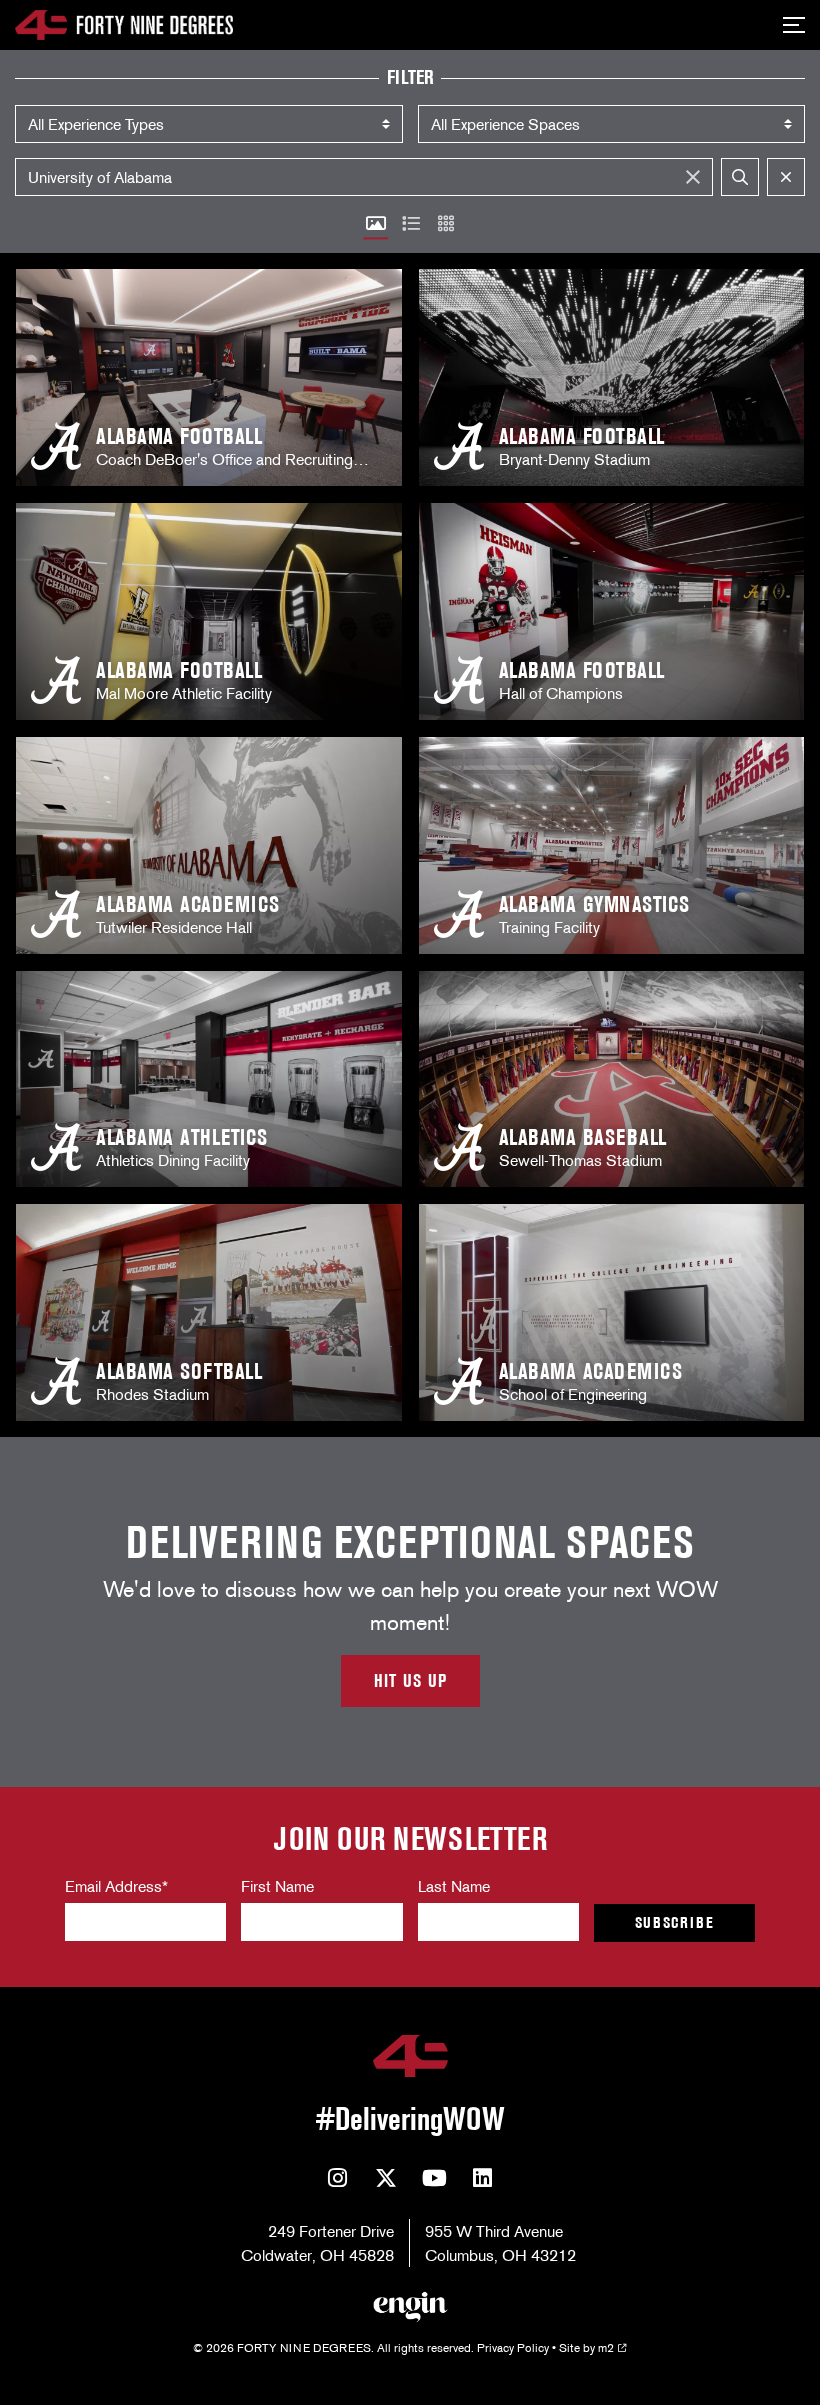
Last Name (454, 1886)
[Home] (124, 25)
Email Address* (116, 1886)
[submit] (740, 177)
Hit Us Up (410, 1681)
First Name (277, 1886)
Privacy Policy (513, 2347)
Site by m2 (586, 2347)
